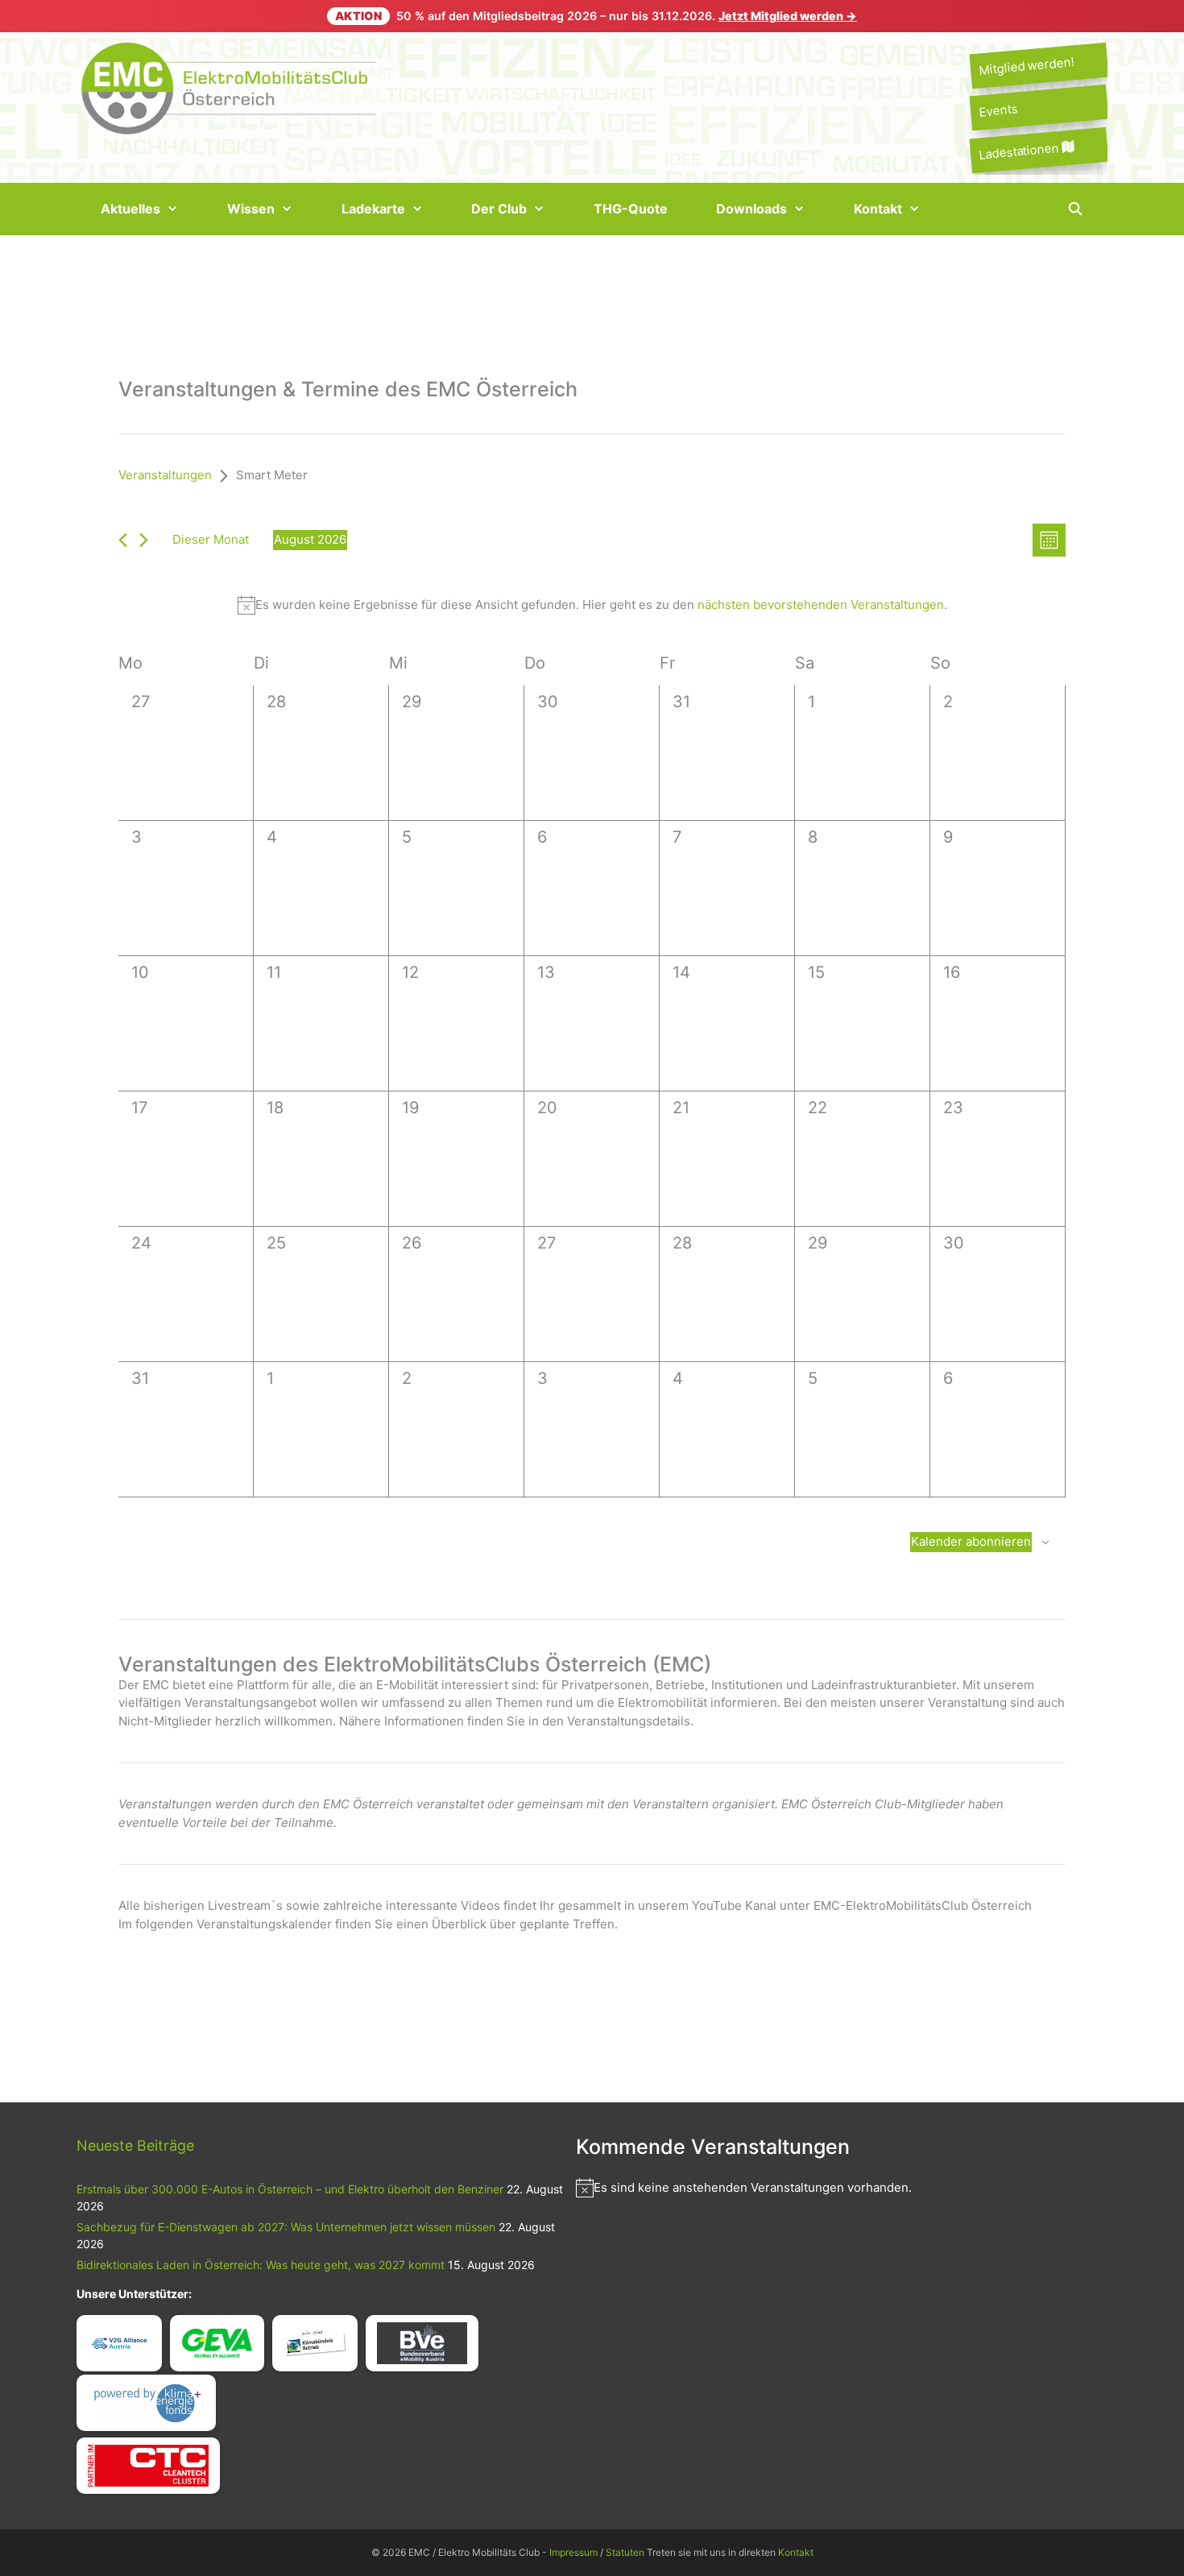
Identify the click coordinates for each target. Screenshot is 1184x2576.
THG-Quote (631, 209)
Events (998, 111)
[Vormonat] (123, 540)
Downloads (751, 209)
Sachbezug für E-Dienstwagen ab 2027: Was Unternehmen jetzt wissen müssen (286, 2227)
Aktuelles (130, 209)
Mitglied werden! (1026, 66)
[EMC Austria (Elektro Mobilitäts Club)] (230, 87)
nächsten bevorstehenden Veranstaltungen (821, 605)
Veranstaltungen (165, 475)
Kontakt (878, 209)
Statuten (625, 2552)
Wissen (251, 209)
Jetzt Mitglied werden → (788, 16)
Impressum (573, 2552)
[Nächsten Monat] (144, 540)
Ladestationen (1020, 151)
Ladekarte (373, 209)
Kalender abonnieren (971, 1541)
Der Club (499, 209)
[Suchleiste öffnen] (1075, 209)
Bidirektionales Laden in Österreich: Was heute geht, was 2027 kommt (261, 2265)
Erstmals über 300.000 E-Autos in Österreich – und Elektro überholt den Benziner (290, 2189)
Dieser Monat (211, 539)
